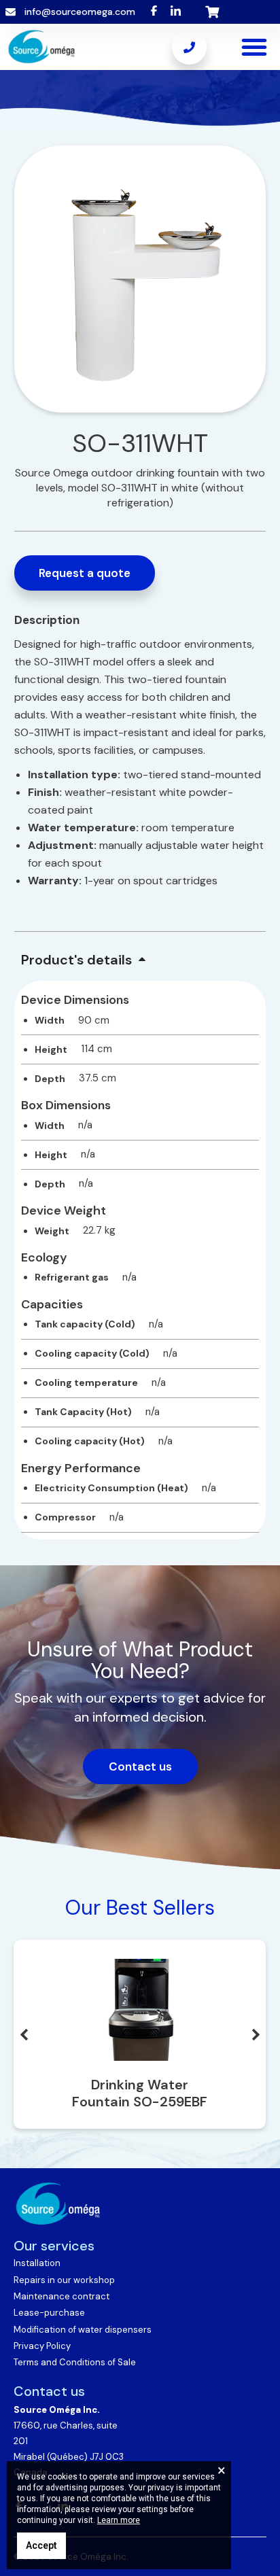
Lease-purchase (49, 2313)
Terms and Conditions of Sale (75, 2362)
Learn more (119, 2520)
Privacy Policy (42, 2346)
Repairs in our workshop (64, 2280)
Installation (37, 2263)
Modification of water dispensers (83, 2330)
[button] (254, 47)
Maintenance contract (62, 2296)
